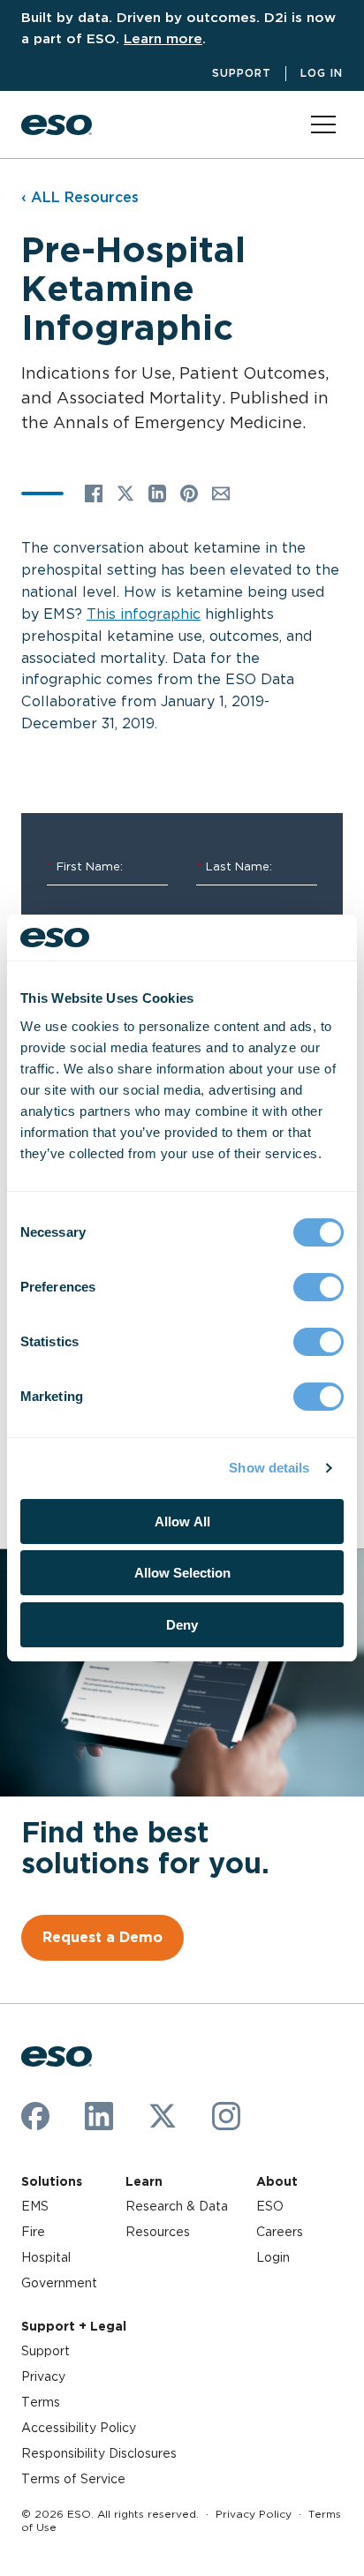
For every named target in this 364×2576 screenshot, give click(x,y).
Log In (322, 73)
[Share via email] (221, 493)
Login (273, 2257)
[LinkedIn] (99, 2116)
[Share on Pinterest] (189, 493)
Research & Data (177, 2206)
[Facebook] (35, 2116)
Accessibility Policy (79, 2428)
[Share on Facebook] (94, 493)
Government (59, 2283)
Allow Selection (182, 1573)
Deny (182, 1625)
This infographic (144, 614)
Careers (280, 2232)
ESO (270, 2206)
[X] (163, 2116)
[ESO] (57, 125)
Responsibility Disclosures (99, 2453)
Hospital (46, 2257)
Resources (158, 2232)
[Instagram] (226, 2116)
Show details (269, 1468)
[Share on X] (125, 493)
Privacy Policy (254, 2514)
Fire (33, 2232)
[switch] (318, 1287)
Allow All (182, 1521)
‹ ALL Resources (80, 197)
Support (242, 73)
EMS (35, 2206)
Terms (41, 2402)
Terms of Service (73, 2479)
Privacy (43, 2376)
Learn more (163, 38)
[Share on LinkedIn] (157, 493)
